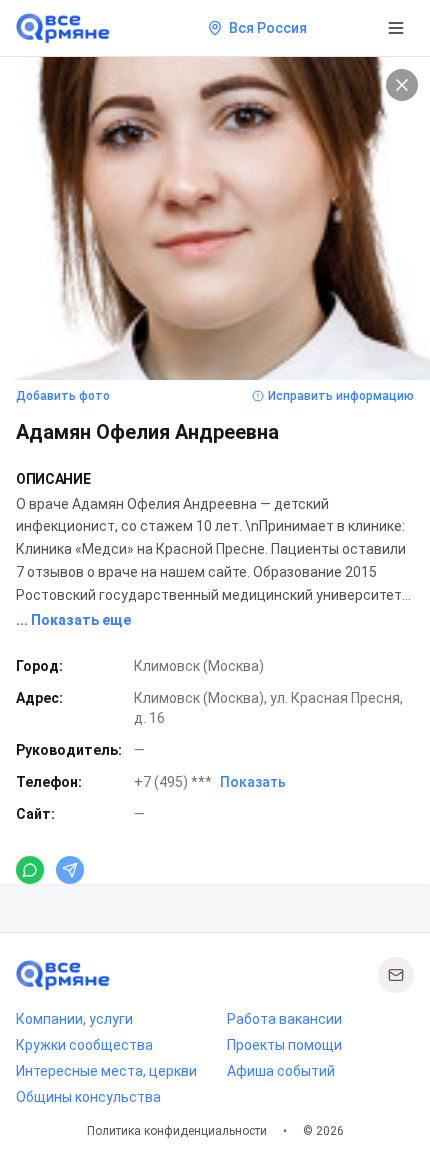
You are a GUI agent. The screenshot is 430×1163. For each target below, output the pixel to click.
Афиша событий (281, 1071)
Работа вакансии (284, 1019)
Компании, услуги (74, 1019)
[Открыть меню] (396, 28)
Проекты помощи (284, 1045)
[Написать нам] (396, 975)
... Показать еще (73, 620)
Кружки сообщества (84, 1045)
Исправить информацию (341, 396)
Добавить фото (63, 396)
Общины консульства (88, 1097)
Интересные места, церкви (106, 1071)
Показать (253, 782)
